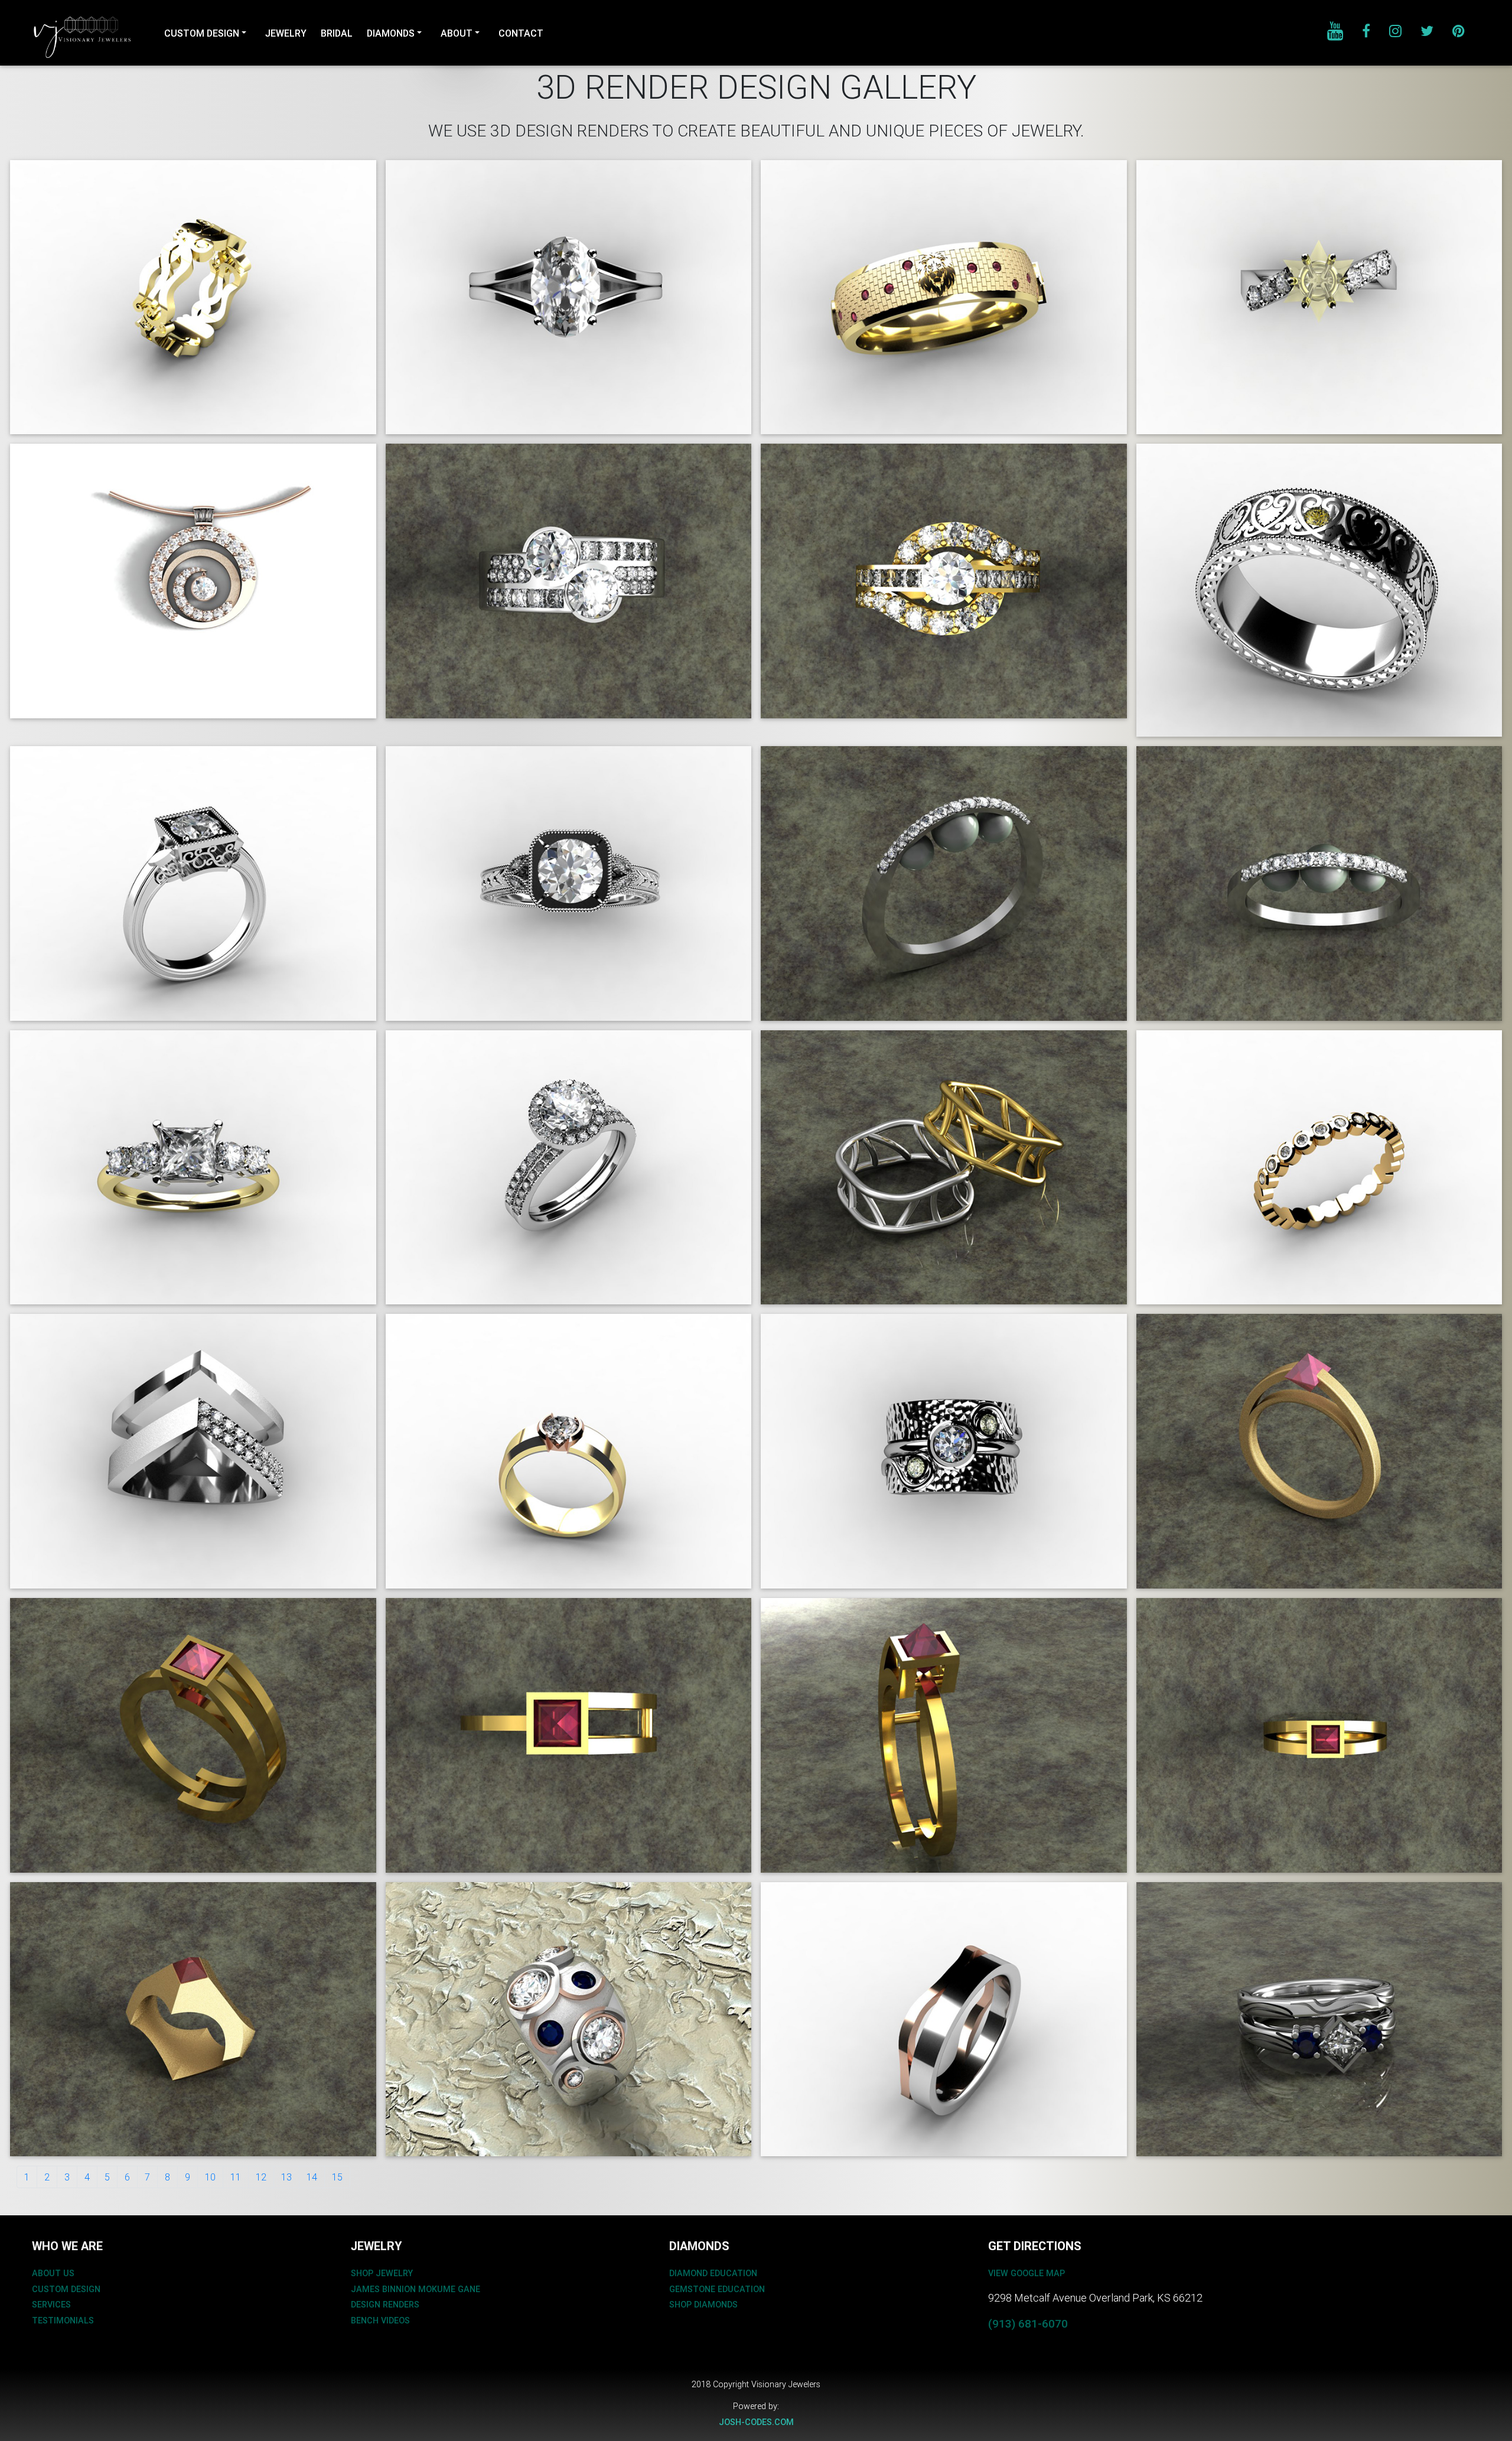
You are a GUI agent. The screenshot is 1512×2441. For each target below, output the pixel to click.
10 (210, 2177)
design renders (385, 2305)
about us (53, 2273)
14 (312, 2177)
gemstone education (717, 2289)
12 (261, 2177)
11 (236, 2177)
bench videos (380, 2320)
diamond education (713, 2273)
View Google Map (1027, 2273)
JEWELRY (286, 33)
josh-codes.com (756, 2422)
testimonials (63, 2320)
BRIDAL (337, 33)
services (51, 2305)
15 (337, 2177)
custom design (66, 2289)
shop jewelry (382, 2273)
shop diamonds (703, 2305)
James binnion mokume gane (416, 2289)
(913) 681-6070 (1028, 2323)
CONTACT (521, 33)
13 (286, 2177)
